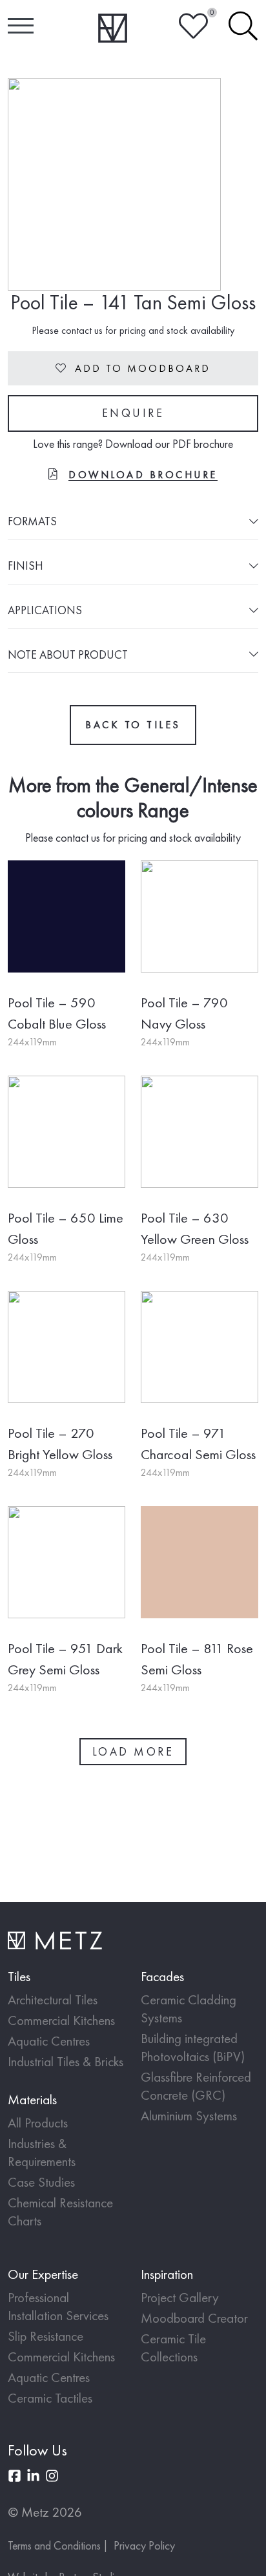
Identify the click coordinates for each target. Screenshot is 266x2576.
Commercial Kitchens (61, 2020)
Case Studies (41, 2182)
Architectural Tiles (53, 2000)
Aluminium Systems (189, 2116)
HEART (193, 26)
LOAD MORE (133, 1751)
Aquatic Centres (49, 2041)
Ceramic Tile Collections (173, 2348)
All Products (38, 2123)
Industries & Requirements (42, 2152)
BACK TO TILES (133, 725)
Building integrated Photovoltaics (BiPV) (193, 2047)
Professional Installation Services (58, 2306)
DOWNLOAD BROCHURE (143, 475)
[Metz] (113, 28)
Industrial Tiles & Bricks (66, 2061)
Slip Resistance (46, 2336)
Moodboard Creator (194, 2318)
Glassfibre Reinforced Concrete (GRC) (196, 2086)
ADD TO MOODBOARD (133, 368)
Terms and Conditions (54, 2545)
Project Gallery (180, 2297)
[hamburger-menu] (21, 26)
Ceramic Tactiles (50, 2398)
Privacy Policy (144, 2545)
